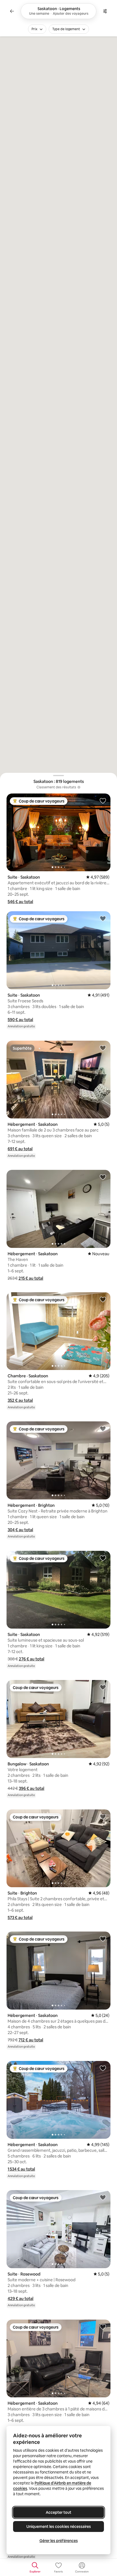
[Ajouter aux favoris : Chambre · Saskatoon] (103, 1299)
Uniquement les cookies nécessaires (59, 2527)
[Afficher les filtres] (105, 11)
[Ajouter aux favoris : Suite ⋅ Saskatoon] (103, 801)
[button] (20, 902)
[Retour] (12, 11)
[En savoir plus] (79, 787)
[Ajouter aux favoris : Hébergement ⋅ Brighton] (103, 1428)
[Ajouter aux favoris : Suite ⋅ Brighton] (103, 1816)
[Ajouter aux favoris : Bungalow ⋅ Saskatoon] (103, 1687)
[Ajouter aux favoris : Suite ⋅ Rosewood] (103, 2197)
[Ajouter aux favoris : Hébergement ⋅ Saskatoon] (103, 1048)
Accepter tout (59, 2512)
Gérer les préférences (59, 2541)
